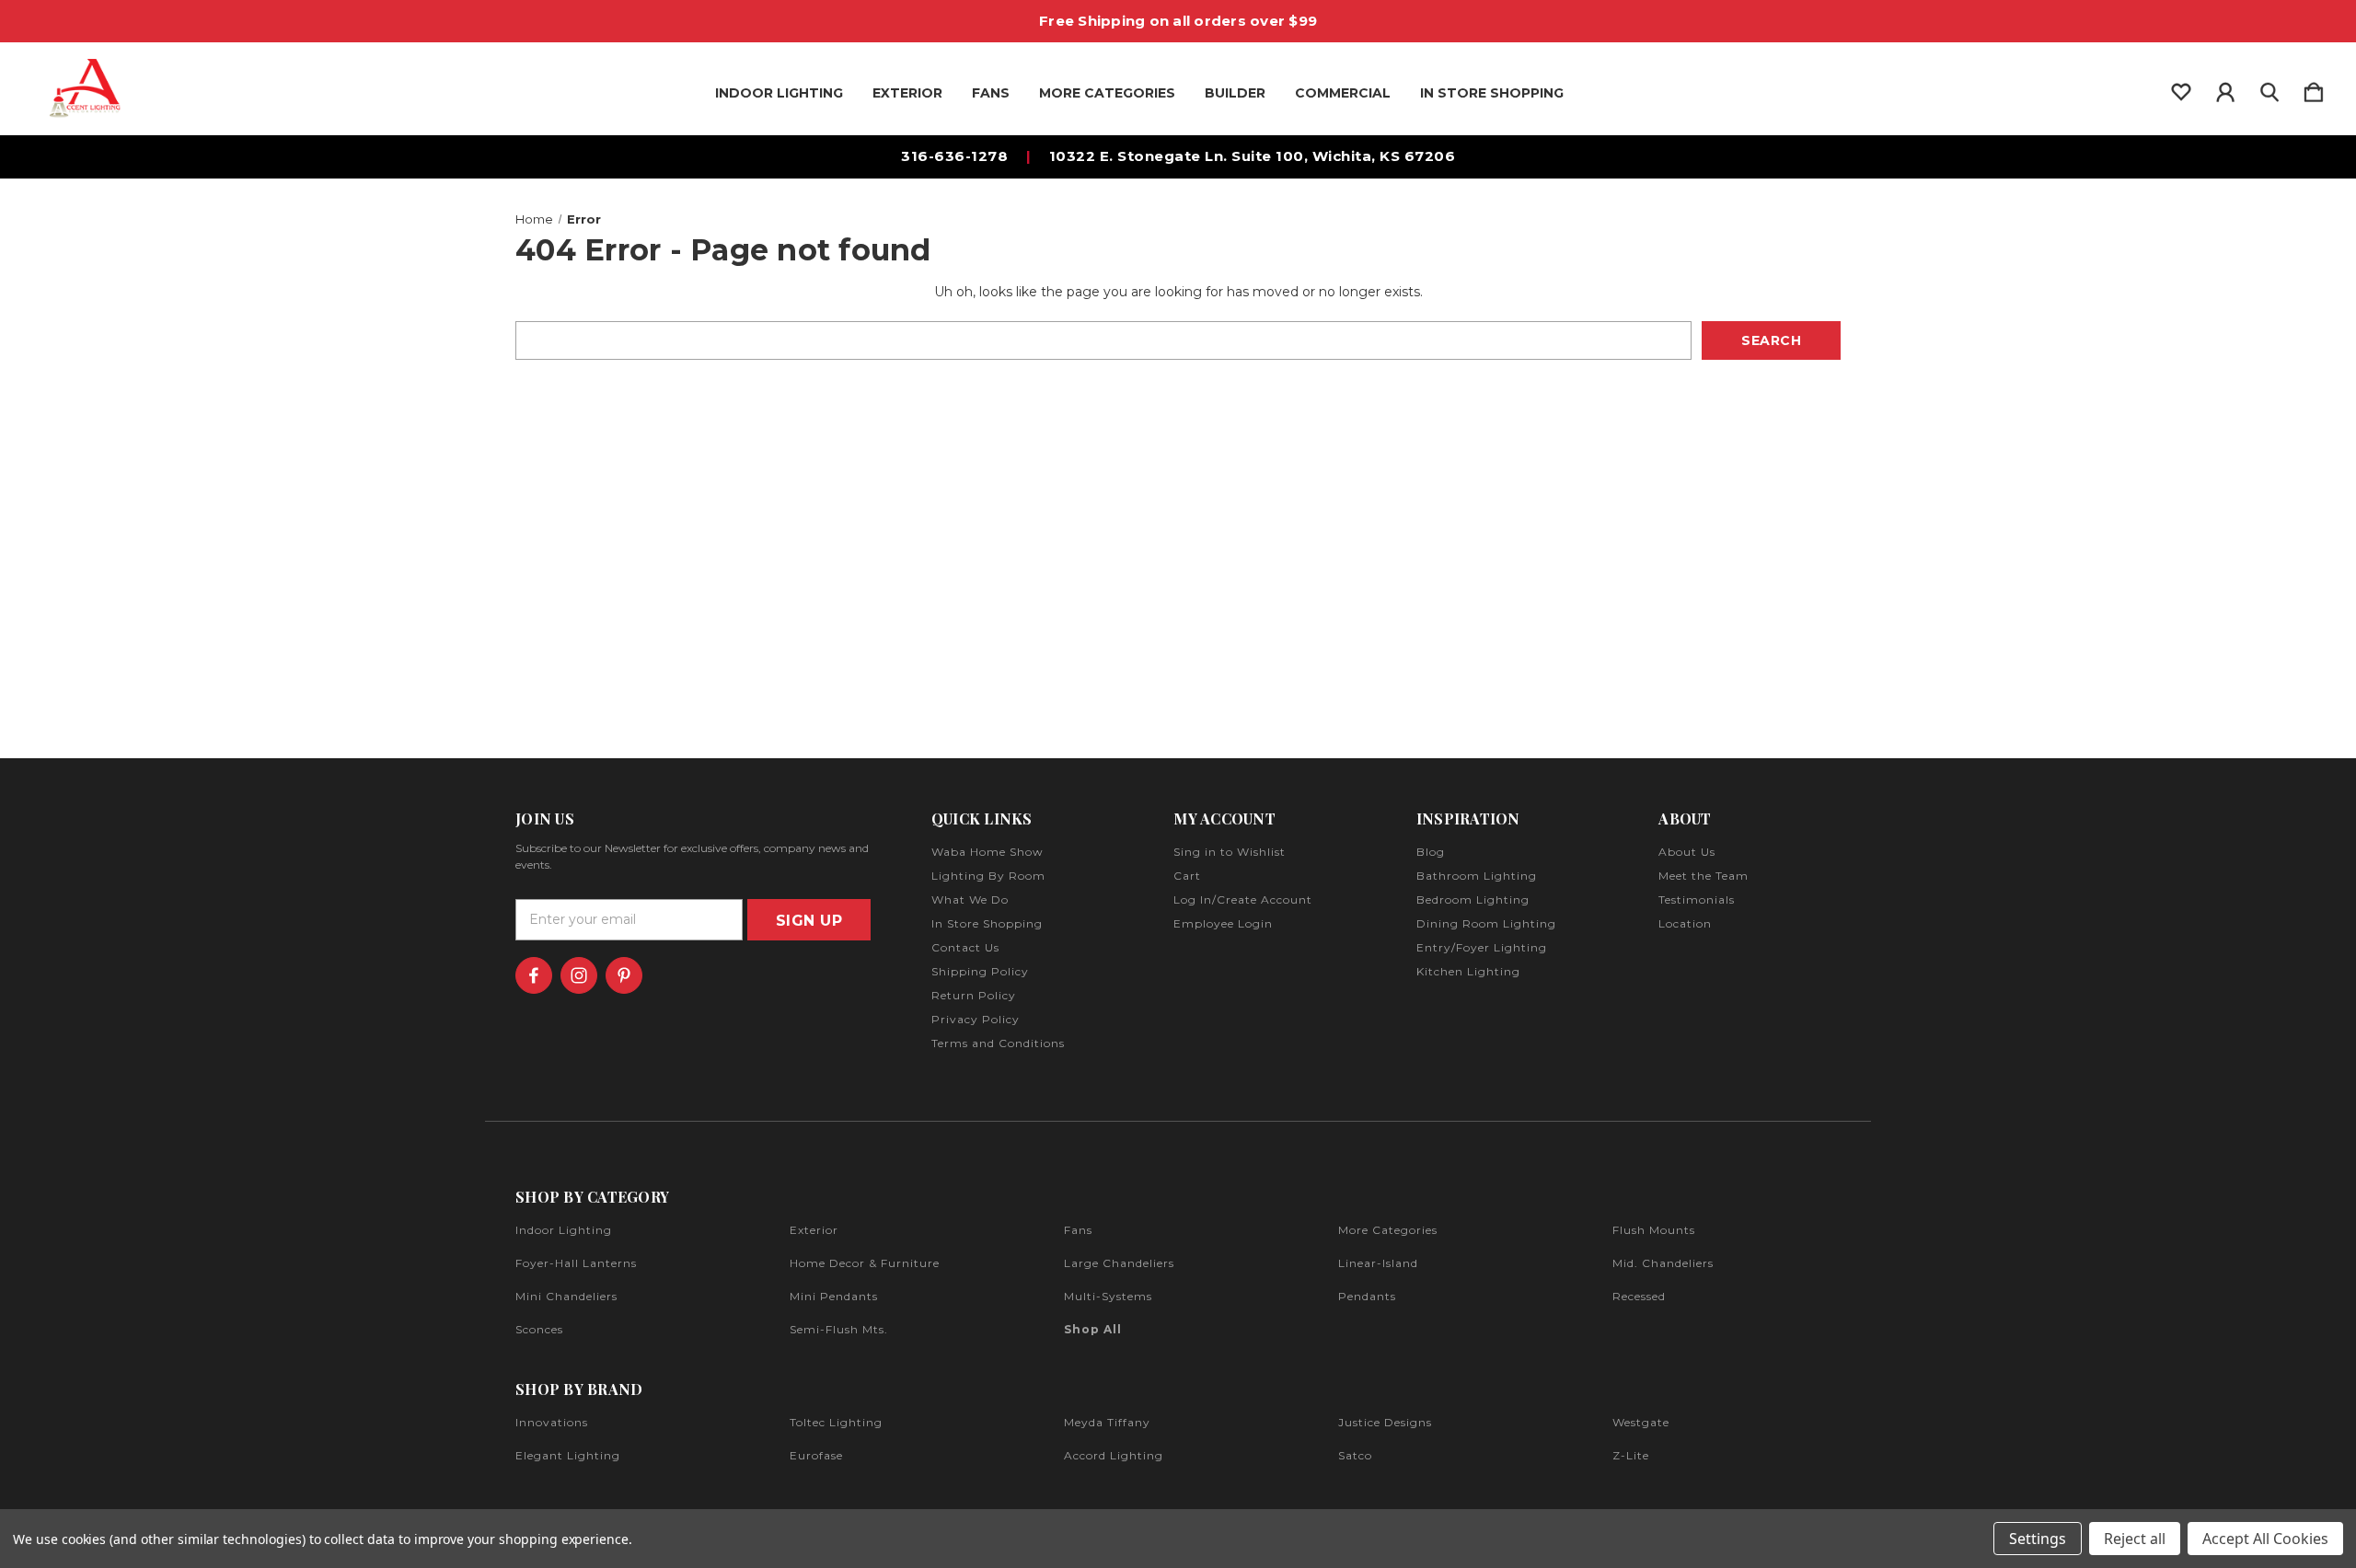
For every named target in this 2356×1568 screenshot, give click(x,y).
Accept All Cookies (2265, 1539)
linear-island (1378, 1263)
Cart (1187, 876)
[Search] (2269, 88)
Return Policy (974, 995)
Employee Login (1223, 923)
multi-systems (1108, 1296)
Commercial (1343, 93)
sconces (539, 1329)
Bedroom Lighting (1473, 899)
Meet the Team (1703, 876)
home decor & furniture (865, 1263)
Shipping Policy (980, 971)
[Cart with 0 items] (2314, 88)
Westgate (1641, 1422)
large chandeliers (1119, 1263)
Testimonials (1697, 899)
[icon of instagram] (579, 975)
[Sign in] (2225, 88)
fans (1078, 1230)
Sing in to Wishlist (1230, 852)
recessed (1639, 1296)
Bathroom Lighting (1477, 876)
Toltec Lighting (836, 1422)
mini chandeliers (566, 1296)
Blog (1431, 852)
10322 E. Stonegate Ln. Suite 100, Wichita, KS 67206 (1253, 156)
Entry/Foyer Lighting (1482, 947)
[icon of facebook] (534, 975)
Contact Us (965, 947)
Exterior (907, 93)
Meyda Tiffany (1107, 1422)
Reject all (2135, 1539)
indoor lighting (564, 1230)
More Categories (1107, 93)
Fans (991, 93)
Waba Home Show (987, 852)
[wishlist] (2181, 88)
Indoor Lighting (779, 93)
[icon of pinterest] (624, 975)
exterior (814, 1230)
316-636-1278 (954, 156)
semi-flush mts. (839, 1329)
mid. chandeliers (1663, 1263)
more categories (1388, 1230)
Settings (2038, 1539)
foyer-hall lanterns (576, 1263)
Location (1685, 923)
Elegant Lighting (568, 1455)
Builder (1235, 93)
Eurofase (816, 1455)
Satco (1355, 1455)
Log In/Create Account (1243, 899)
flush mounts (1654, 1230)
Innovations (552, 1422)
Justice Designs (1385, 1422)
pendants (1367, 1296)
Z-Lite (1631, 1455)
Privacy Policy (976, 1019)
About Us (1687, 852)
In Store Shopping (1492, 93)
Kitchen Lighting (1468, 971)
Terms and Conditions (998, 1043)
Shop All (1093, 1329)
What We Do (970, 899)
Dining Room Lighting (1486, 923)
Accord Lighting (1114, 1455)
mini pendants (834, 1296)
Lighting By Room (988, 876)
